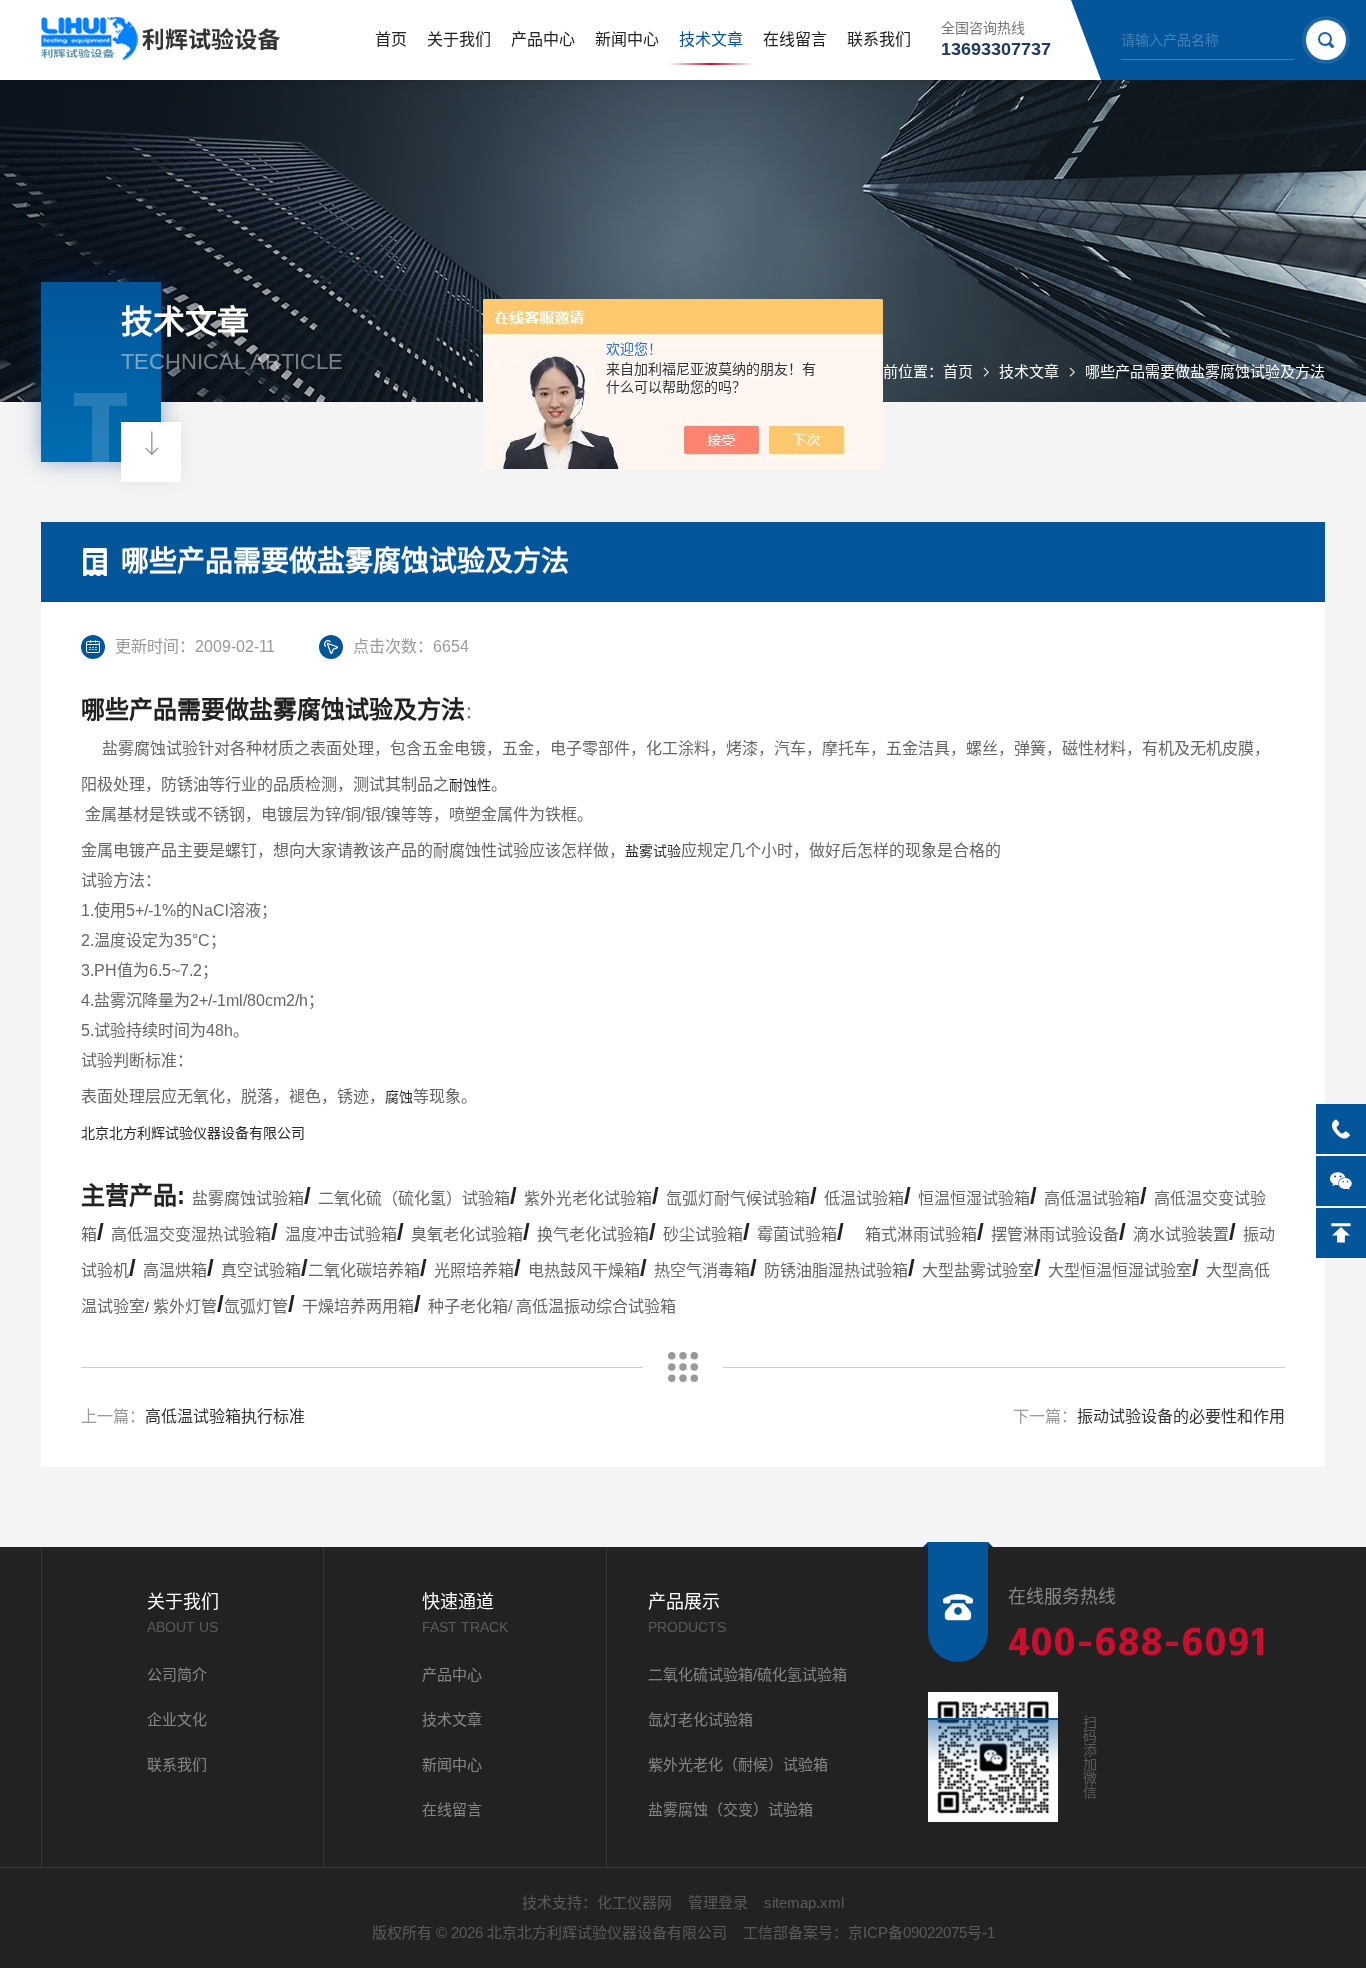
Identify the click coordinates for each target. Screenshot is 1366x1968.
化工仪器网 (634, 1902)
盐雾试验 (653, 851)
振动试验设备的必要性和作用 (1181, 1416)
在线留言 (795, 39)
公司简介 (177, 1674)
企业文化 (177, 1719)
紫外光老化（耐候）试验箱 (738, 1764)
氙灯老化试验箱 (700, 1719)
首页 (391, 39)
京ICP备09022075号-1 (921, 1932)
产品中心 (543, 39)
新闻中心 (627, 39)
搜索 (1326, 40)
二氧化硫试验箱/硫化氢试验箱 (747, 1674)
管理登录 (718, 1902)
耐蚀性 (470, 785)
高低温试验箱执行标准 (225, 1416)
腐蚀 (399, 1097)
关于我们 (459, 39)
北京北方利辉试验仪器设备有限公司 (193, 1133)
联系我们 (879, 39)
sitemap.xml (804, 1902)
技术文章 (711, 39)
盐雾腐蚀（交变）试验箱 (730, 1809)
